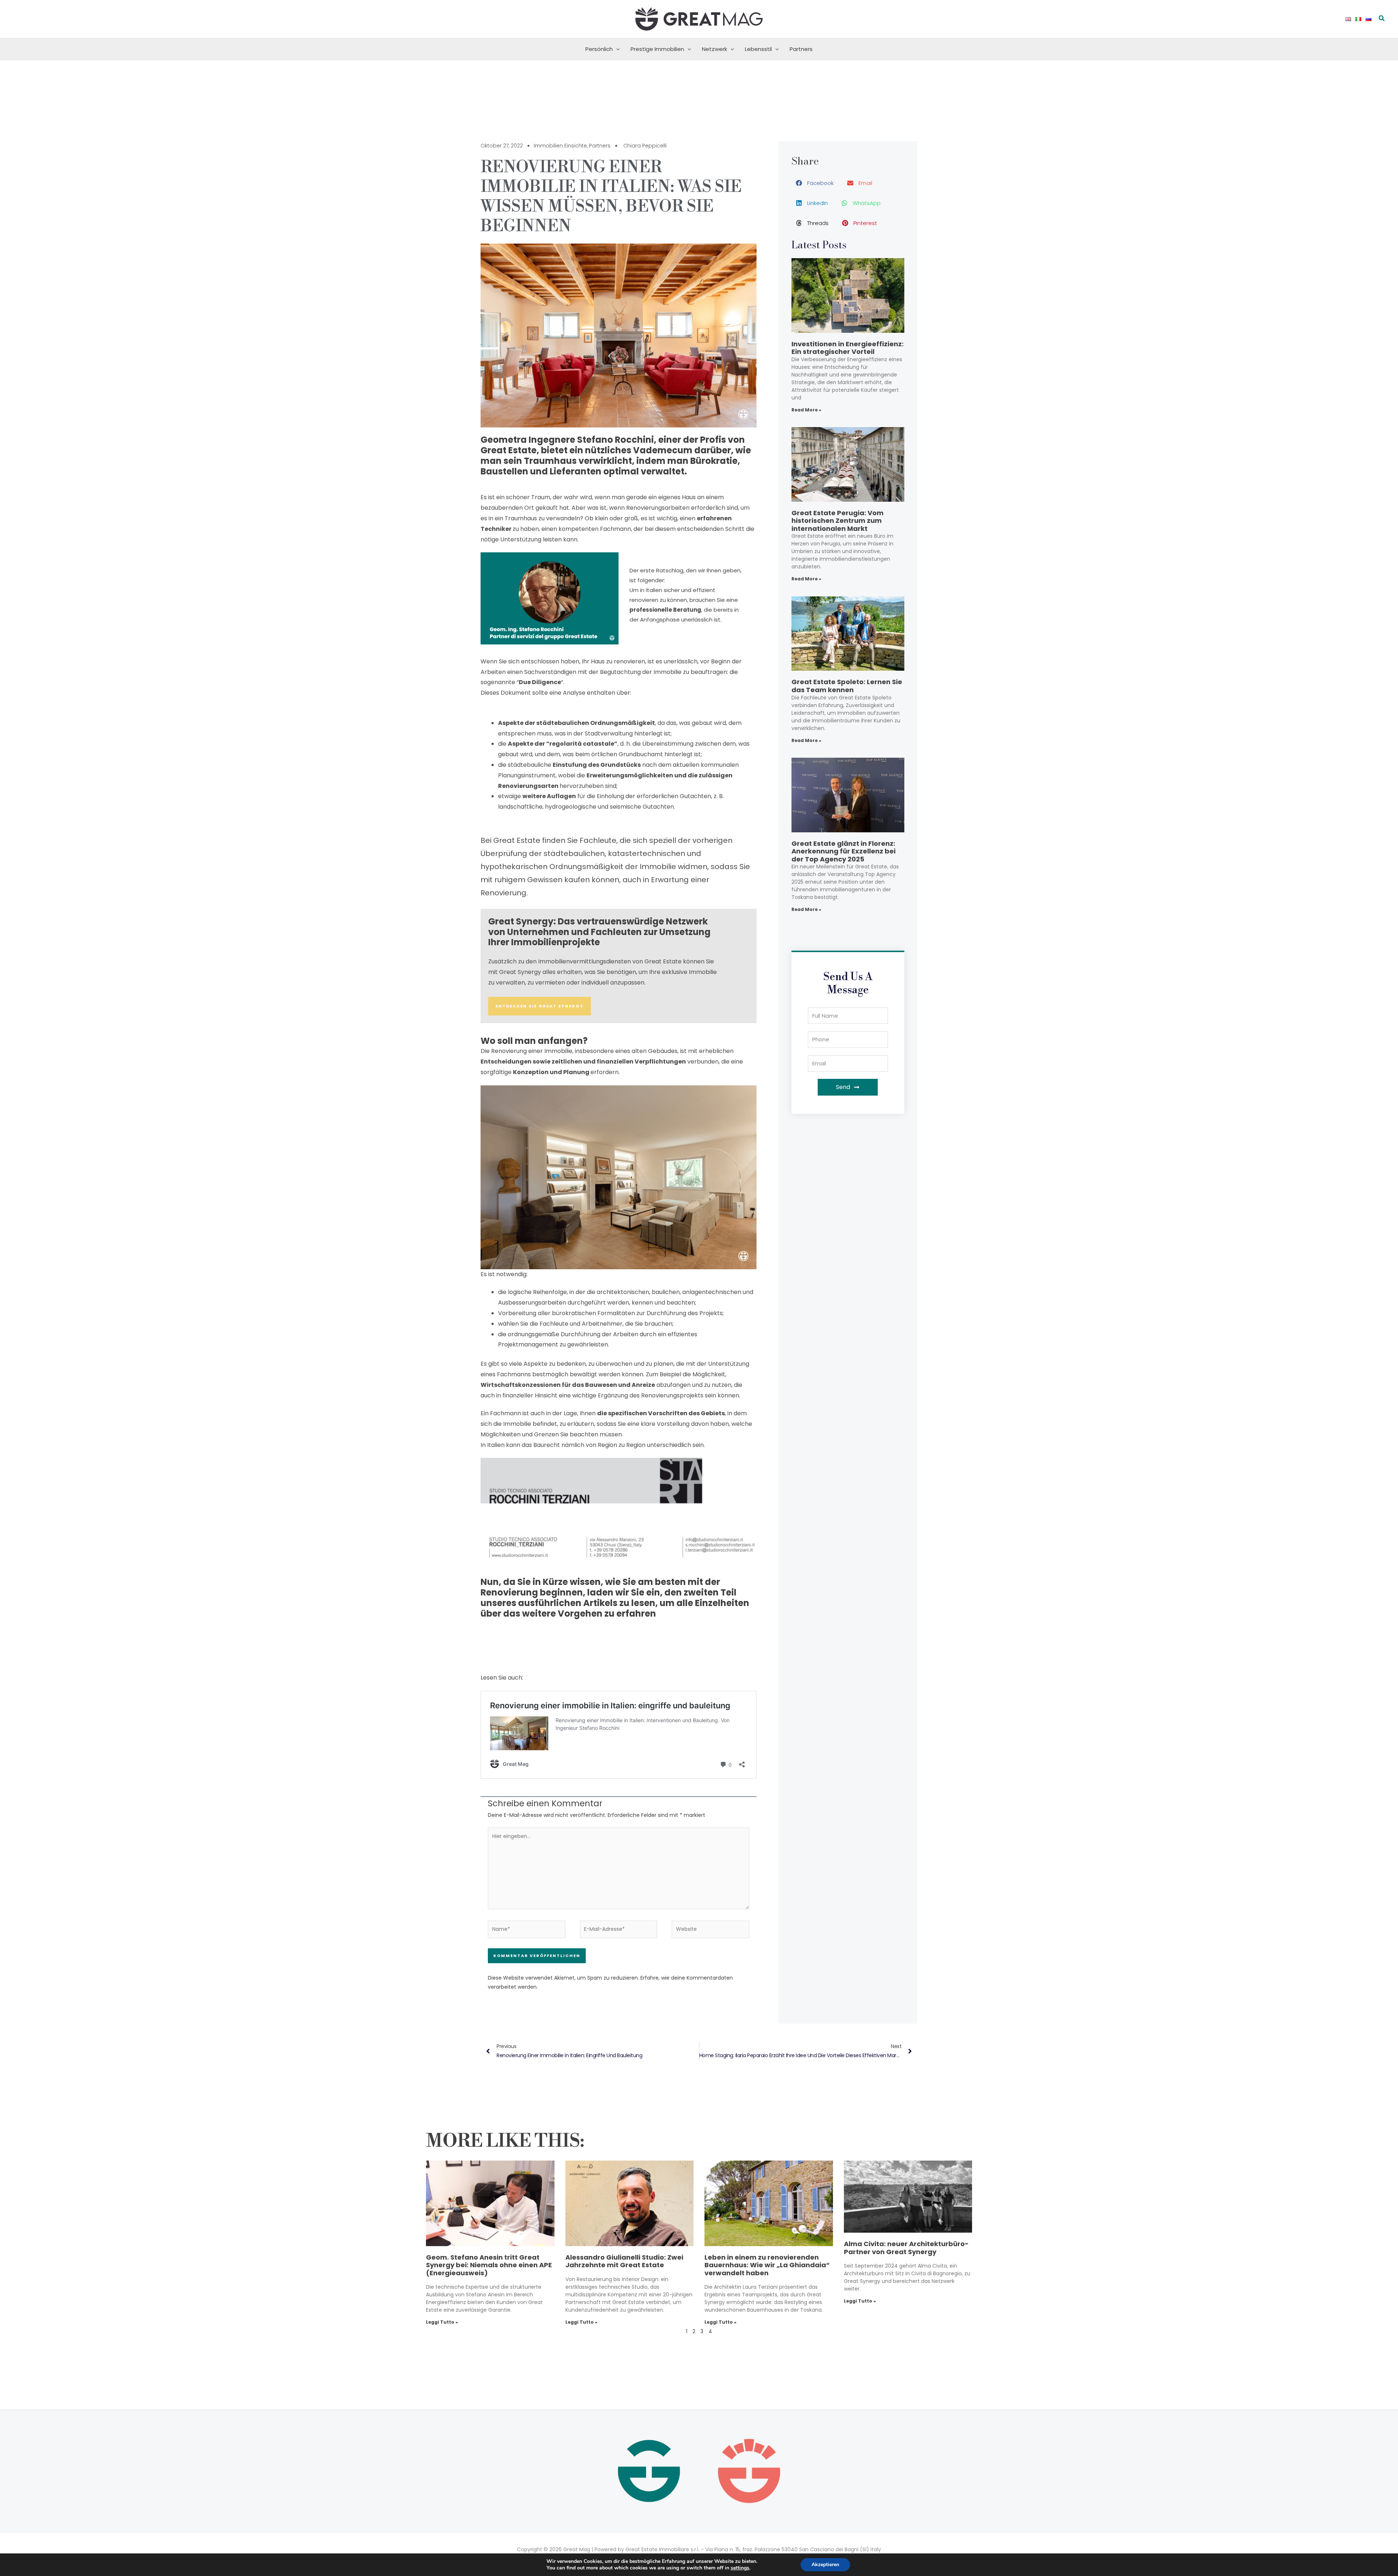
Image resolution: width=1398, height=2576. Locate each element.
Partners (801, 49)
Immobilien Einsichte (560, 146)
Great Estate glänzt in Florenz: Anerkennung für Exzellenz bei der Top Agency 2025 (844, 851)
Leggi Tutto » (442, 2322)
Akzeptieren (825, 2565)
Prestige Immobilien (657, 49)
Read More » (806, 410)
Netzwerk (714, 49)
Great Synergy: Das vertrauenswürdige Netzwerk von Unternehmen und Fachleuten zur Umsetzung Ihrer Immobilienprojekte (599, 932)
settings (740, 2568)
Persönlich (599, 49)
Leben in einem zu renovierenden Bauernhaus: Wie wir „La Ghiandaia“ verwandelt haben (767, 2265)
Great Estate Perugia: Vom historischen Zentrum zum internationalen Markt (838, 521)
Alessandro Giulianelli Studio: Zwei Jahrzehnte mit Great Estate (624, 2261)
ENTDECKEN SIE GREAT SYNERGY (540, 1006)
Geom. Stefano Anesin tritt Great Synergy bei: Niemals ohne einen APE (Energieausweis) (489, 2265)
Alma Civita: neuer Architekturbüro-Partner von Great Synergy (906, 2248)
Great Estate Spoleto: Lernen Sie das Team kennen (847, 686)
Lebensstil (758, 49)
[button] (1382, 19)
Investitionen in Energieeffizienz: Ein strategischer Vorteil (848, 348)
